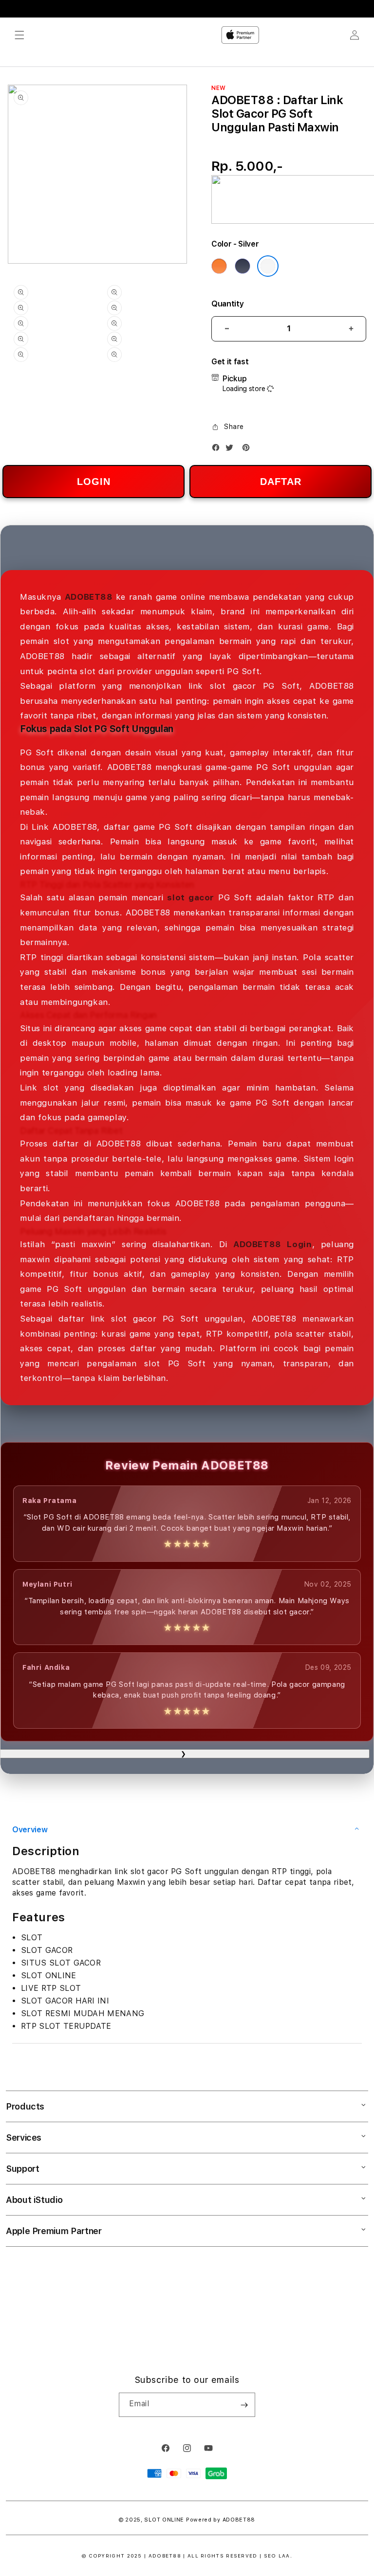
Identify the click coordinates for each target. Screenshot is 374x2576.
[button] (19, 35)
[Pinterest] (248, 450)
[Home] (240, 35)
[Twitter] (232, 450)
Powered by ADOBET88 (221, 2520)
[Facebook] (218, 450)
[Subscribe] (244, 2405)
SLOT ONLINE (164, 2520)
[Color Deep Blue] (243, 266)
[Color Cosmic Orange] (219, 266)
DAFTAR (281, 482)
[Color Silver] (268, 266)
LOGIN (94, 482)
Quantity (227, 304)
